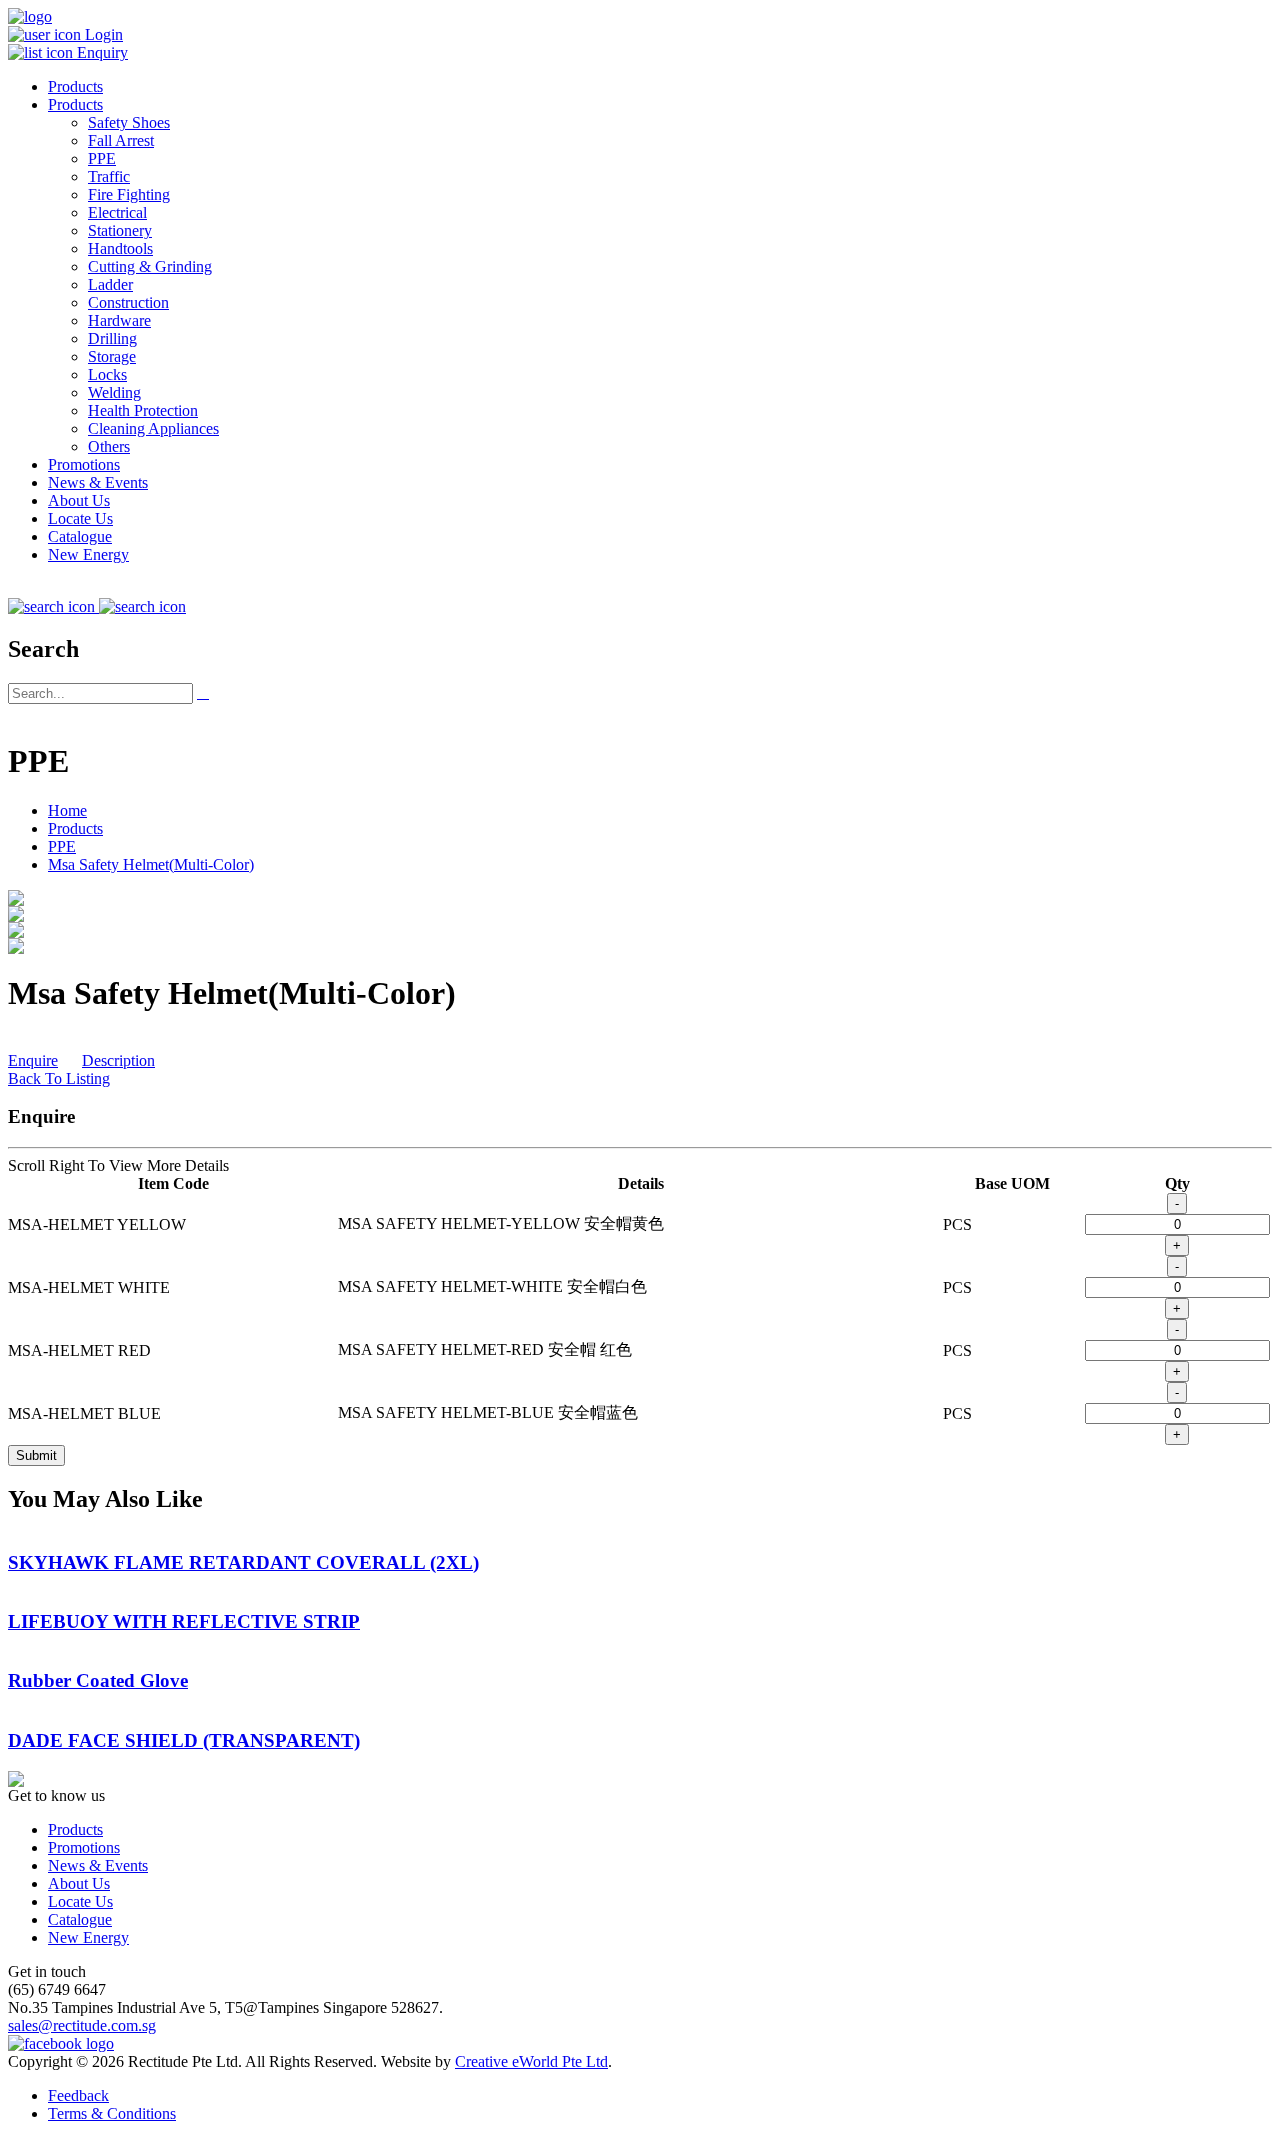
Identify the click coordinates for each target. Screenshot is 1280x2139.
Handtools (120, 248)
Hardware (119, 320)
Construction (128, 302)
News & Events (98, 482)
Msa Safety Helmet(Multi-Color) (151, 864)
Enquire (33, 1060)
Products (75, 86)
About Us (79, 500)
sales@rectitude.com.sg (82, 2025)
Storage (112, 356)
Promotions (84, 464)
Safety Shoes (129, 122)
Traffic (109, 176)
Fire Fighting (129, 194)
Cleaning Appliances (153, 428)
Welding (114, 392)
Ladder (110, 284)
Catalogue (80, 536)
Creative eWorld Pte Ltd (531, 2061)
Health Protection (143, 410)
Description (118, 1060)
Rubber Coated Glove (98, 1680)
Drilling (112, 338)
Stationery (120, 230)
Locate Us (80, 518)
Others (109, 446)
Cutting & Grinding (150, 266)
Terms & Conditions (112, 2113)
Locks (107, 374)
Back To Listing (59, 1078)
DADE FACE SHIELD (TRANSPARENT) (184, 1740)
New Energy (88, 554)
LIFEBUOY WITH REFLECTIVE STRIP (184, 1621)
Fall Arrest (121, 140)
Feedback (78, 2095)
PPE (102, 158)
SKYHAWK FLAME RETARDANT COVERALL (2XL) (243, 1562)
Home (67, 810)
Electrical (117, 212)
